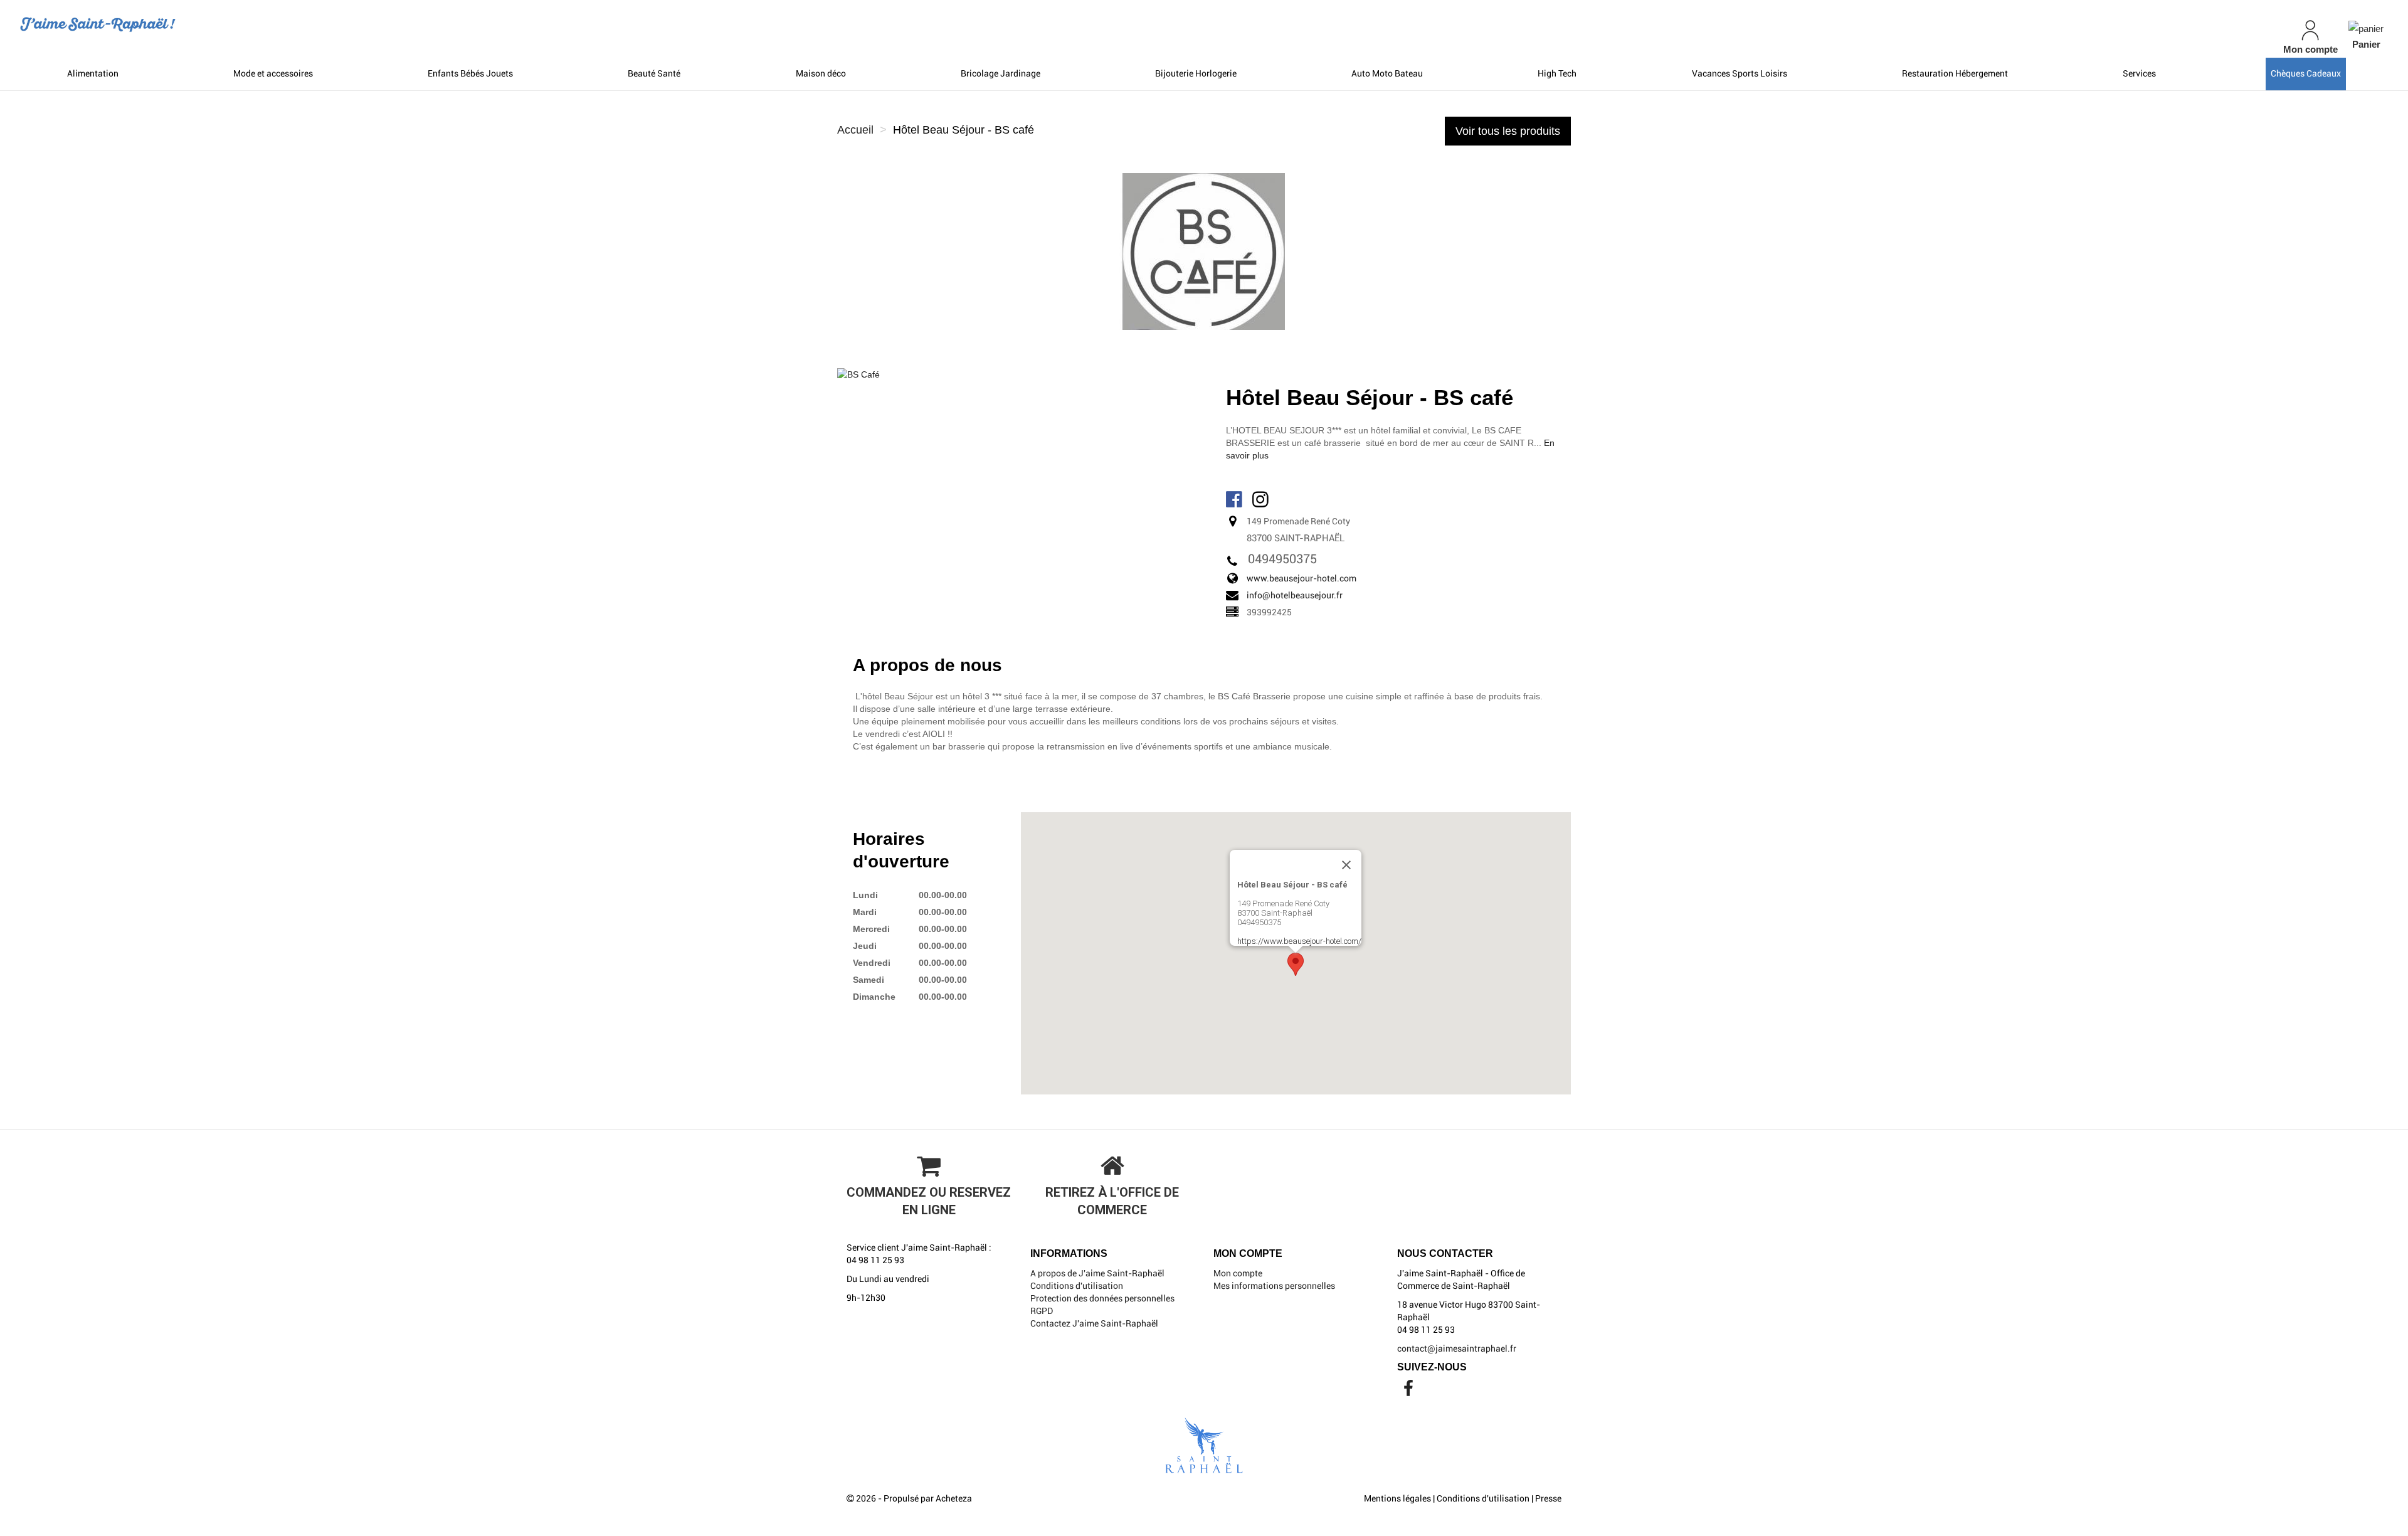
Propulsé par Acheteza (928, 1498)
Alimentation (93, 73)
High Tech (1557, 73)
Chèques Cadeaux (2306, 73)
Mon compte (1238, 1273)
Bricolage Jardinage (1001, 73)
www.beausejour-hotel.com (1302, 578)
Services (2139, 73)
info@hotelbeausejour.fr (1295, 595)
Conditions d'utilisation (1077, 1286)
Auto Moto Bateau (1387, 73)
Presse (1548, 1498)
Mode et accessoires (273, 73)
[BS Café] (858, 374)
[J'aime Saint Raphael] (408, 24)
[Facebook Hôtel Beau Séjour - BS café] (1235, 498)
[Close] (1346, 865)
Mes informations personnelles (1274, 1286)
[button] (1296, 964)
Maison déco (821, 73)
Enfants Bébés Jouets (470, 73)
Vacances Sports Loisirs (1740, 73)
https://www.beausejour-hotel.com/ (1299, 941)
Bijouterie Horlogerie (1196, 73)
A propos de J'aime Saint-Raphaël (1097, 1273)
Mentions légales (1397, 1498)
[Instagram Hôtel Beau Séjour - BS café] (1262, 498)
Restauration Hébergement (1955, 73)
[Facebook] (1408, 1392)
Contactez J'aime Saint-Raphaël (1094, 1323)
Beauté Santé (654, 73)
